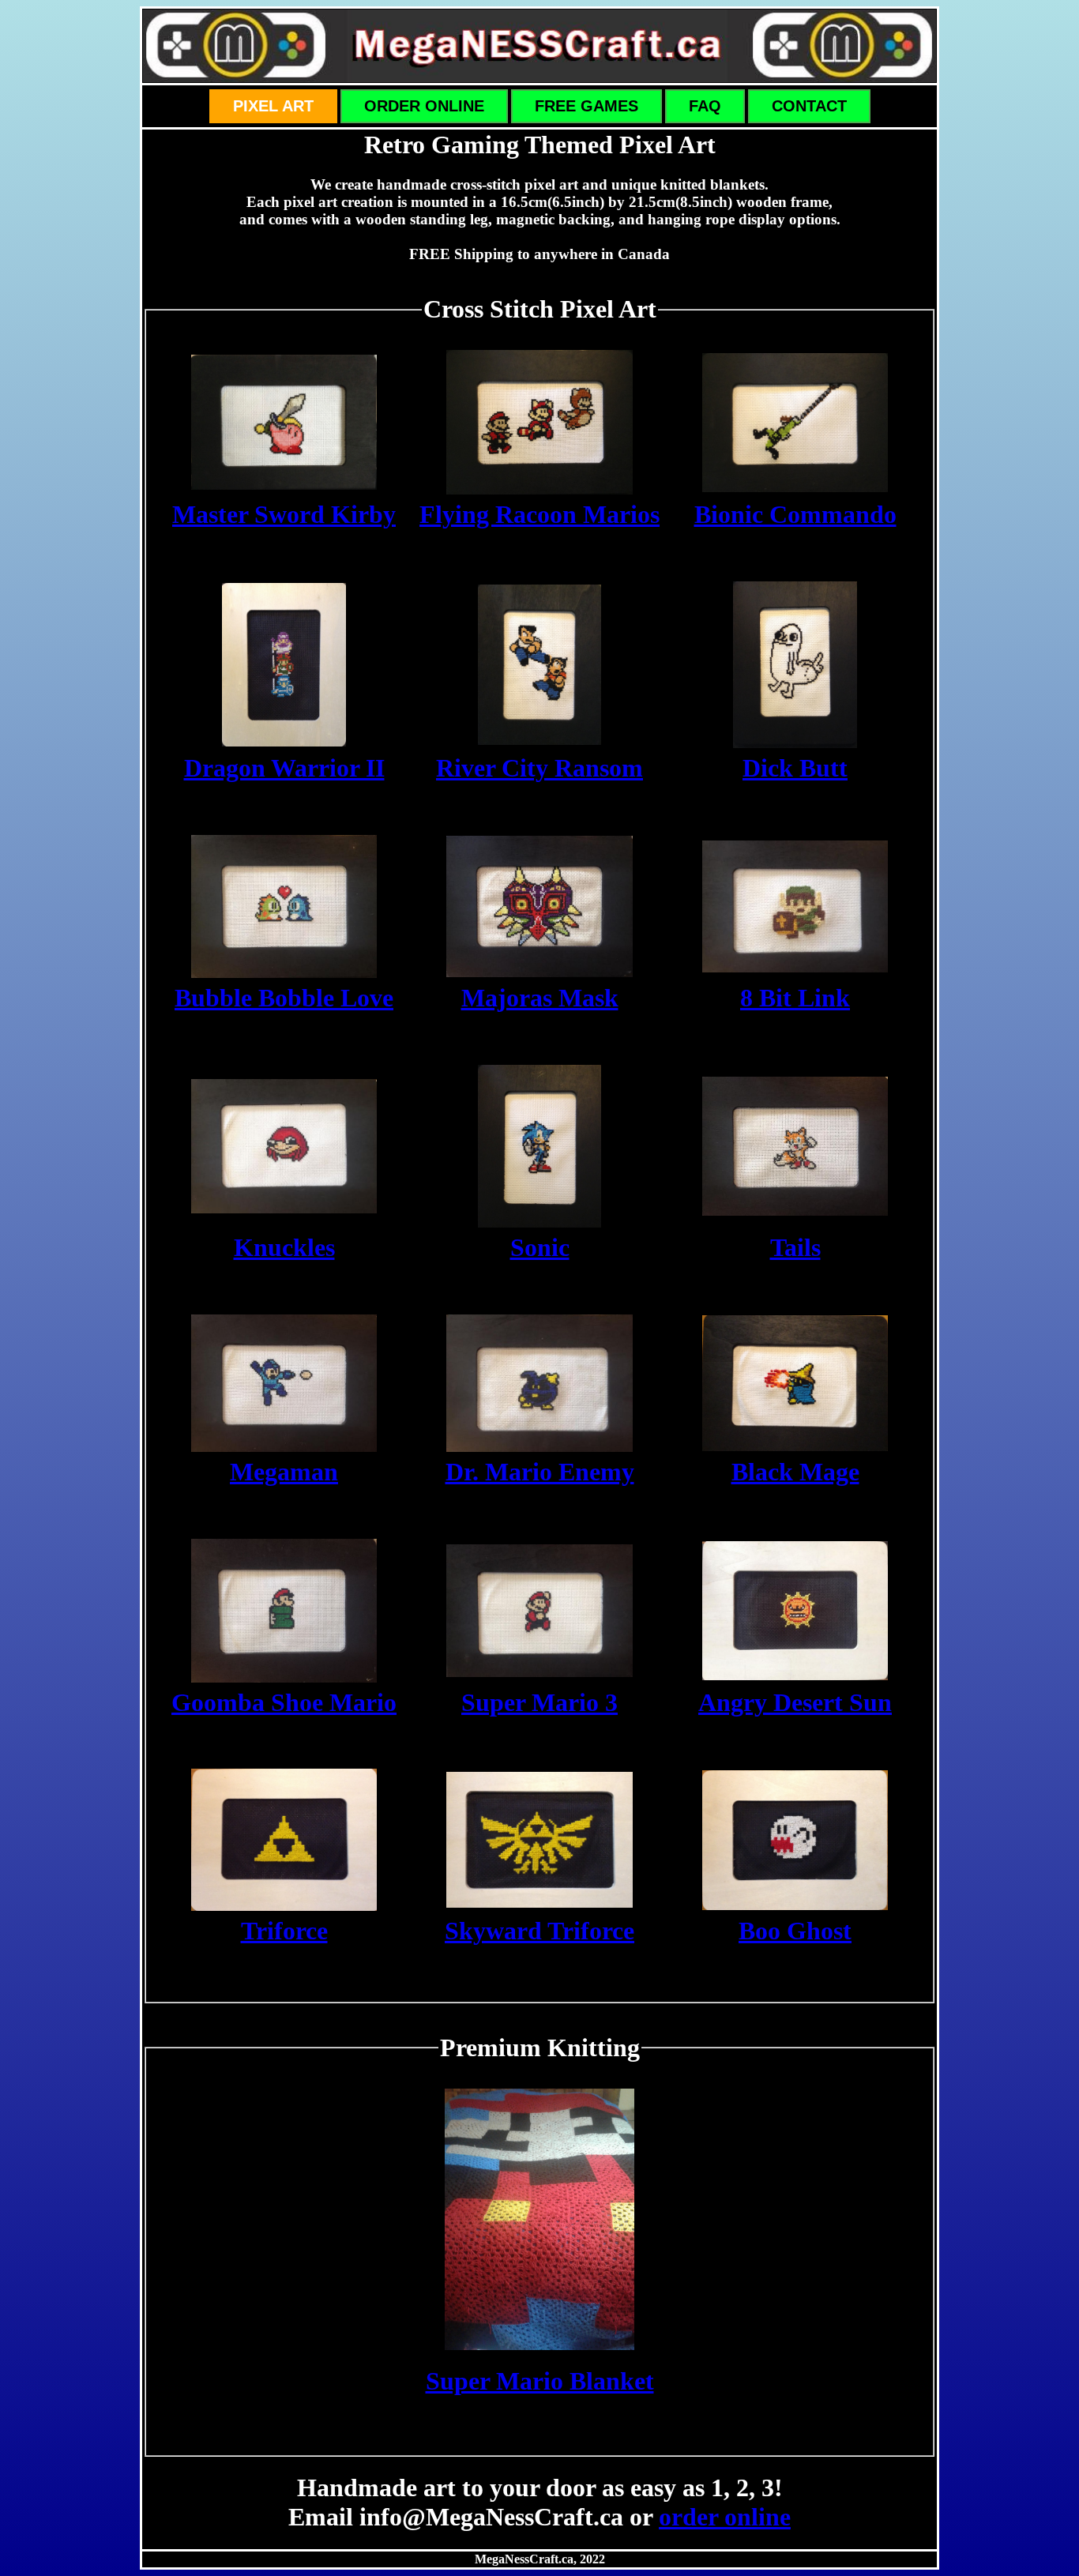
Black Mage (795, 1472)
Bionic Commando (795, 514)
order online (725, 2517)
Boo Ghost (795, 1931)
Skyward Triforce (539, 1931)
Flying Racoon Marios (539, 514)
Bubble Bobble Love (284, 998)
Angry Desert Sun (795, 1702)
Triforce (284, 1931)
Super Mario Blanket (540, 2381)
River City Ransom (539, 768)
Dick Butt (795, 768)
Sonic (540, 1247)
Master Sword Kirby (284, 514)
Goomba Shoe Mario (284, 1702)
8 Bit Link (795, 998)
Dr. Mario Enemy (540, 1472)
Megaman (284, 1472)
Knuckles (284, 1247)
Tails (795, 1247)
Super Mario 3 (539, 1702)
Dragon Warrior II (284, 768)
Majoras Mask (540, 998)
